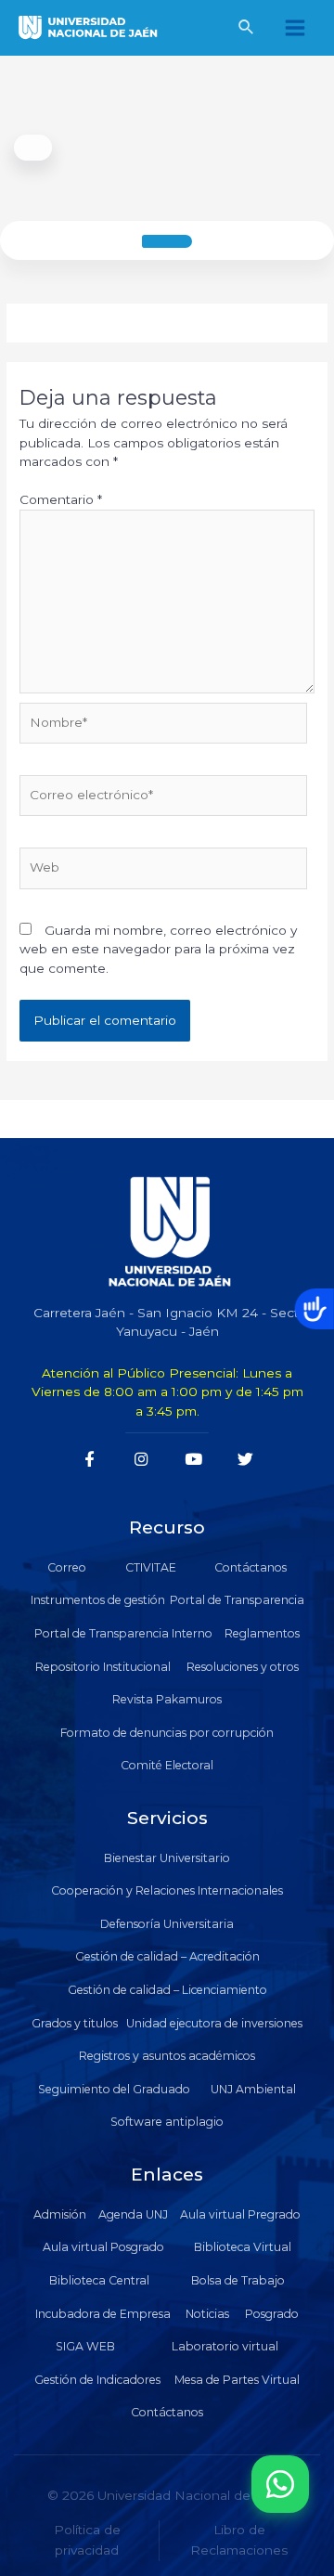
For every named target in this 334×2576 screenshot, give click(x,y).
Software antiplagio (167, 2122)
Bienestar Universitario (167, 1858)
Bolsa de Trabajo (238, 2280)
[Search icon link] (247, 30)
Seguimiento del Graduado (114, 2089)
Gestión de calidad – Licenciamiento (167, 1990)
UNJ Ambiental (253, 2089)
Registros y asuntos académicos (167, 2056)
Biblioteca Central (99, 2280)
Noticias (207, 2314)
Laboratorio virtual (225, 2346)
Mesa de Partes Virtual (237, 2380)
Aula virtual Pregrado (240, 2214)
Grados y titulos (75, 2023)
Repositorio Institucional (103, 1667)
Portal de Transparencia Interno (123, 1633)
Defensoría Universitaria (167, 1924)
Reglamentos (262, 1633)
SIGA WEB (85, 2346)
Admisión (60, 2214)
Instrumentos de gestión (98, 1600)
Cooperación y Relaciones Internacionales (167, 1890)
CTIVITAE (151, 1567)
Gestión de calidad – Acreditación (167, 1956)
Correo (67, 1567)
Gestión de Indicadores (97, 2380)
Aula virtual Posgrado (103, 2247)
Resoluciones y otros (243, 1667)
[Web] (163, 872)
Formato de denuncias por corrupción (167, 1733)
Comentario (61, 499)
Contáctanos (250, 1567)
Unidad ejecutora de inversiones (214, 2023)
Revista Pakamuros (167, 1699)
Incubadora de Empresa (103, 2314)
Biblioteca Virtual (243, 2247)
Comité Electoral (167, 1765)
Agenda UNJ (133, 2214)
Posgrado (272, 2314)
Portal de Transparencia (237, 1600)
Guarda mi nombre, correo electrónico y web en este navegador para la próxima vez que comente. (158, 949)
